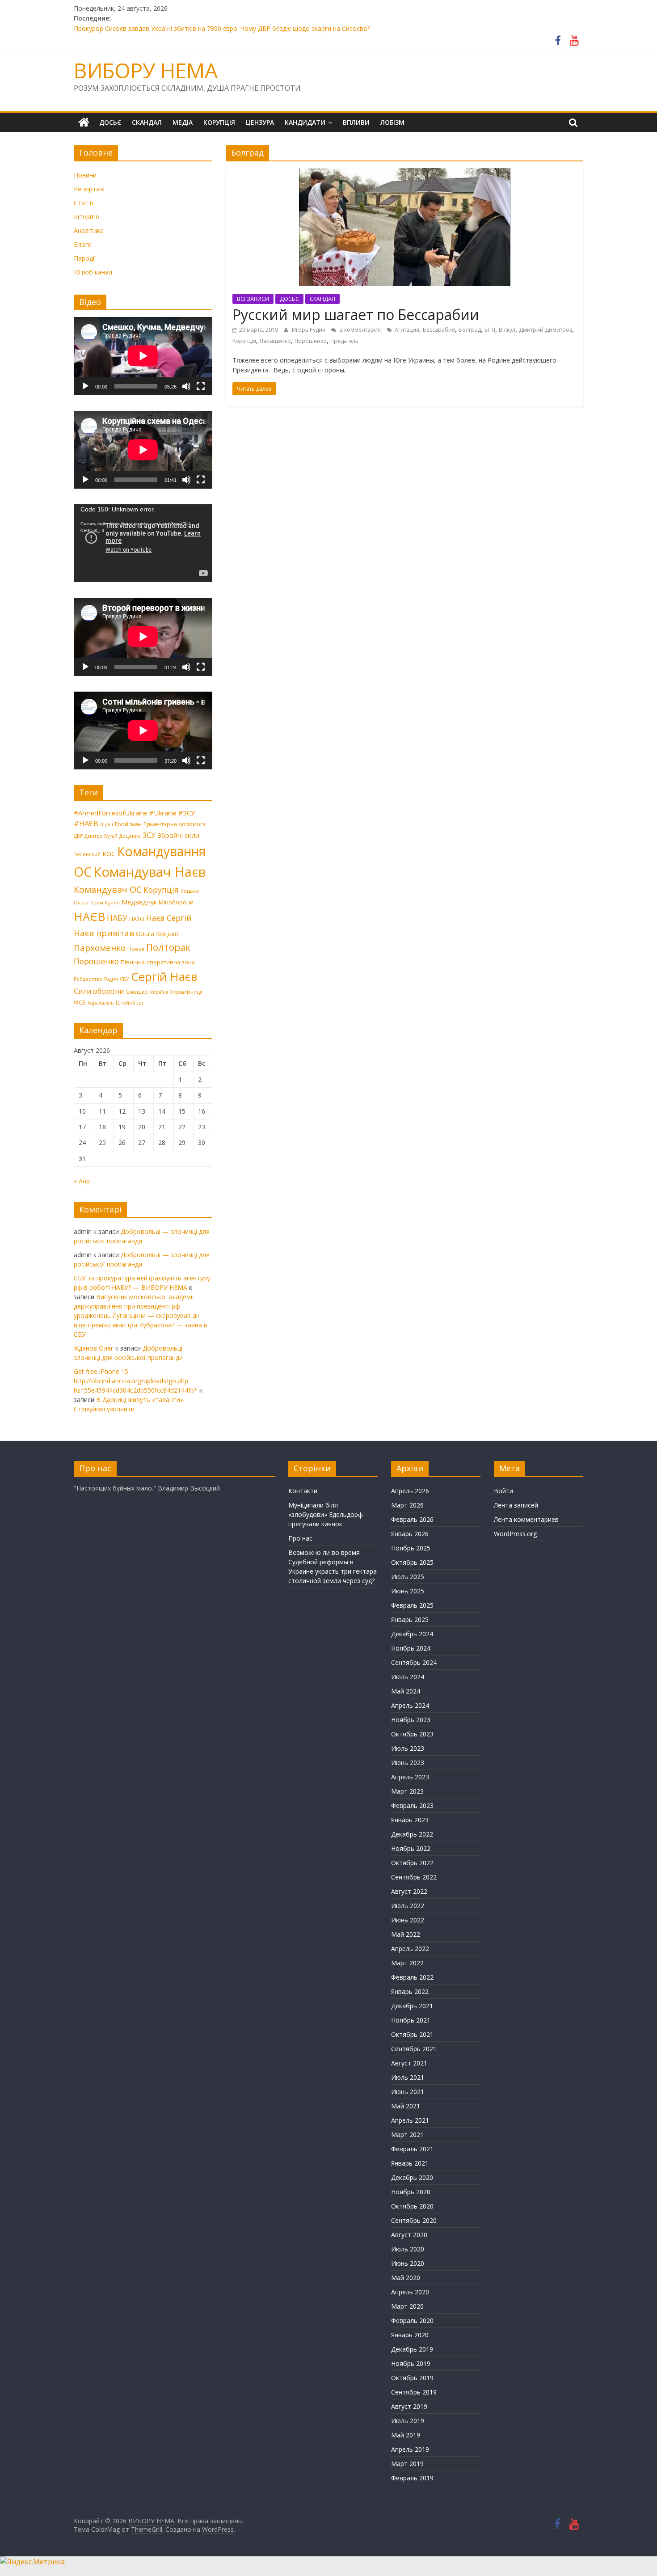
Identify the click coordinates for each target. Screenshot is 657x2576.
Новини (85, 175)
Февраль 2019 (412, 2478)
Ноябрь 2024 (411, 1648)
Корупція (244, 341)
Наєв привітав (104, 933)
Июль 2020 (408, 2249)
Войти (503, 1491)
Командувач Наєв (150, 872)
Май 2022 (406, 1934)
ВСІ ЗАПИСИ (253, 299)
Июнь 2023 (408, 1763)
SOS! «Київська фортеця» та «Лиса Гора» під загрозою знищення (172, 28)
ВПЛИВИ (356, 122)
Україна (159, 992)
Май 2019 (406, 2435)
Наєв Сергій (169, 918)
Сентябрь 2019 (414, 2392)
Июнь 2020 (408, 2263)
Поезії (136, 949)
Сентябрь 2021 (414, 2049)
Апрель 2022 (410, 1949)
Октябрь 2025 (412, 1562)
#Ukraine (163, 813)
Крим (97, 903)
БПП (490, 330)
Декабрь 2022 (412, 1834)
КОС (109, 853)
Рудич (111, 979)
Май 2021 (406, 2106)
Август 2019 (409, 2406)
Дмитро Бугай (101, 836)
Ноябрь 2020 (411, 2192)
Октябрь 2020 (412, 2206)
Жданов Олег (94, 1348)
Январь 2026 (410, 1534)
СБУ (124, 979)
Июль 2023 (408, 1748)
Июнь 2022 (408, 1920)
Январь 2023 (410, 1820)
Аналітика (89, 230)
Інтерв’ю (86, 217)
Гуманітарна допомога (175, 824)
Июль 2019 (408, 2421)
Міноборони (176, 902)
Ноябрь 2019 (411, 2363)
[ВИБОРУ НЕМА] (84, 122)
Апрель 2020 (410, 2292)
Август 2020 (409, 2235)
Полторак (168, 947)
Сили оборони (99, 991)
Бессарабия (439, 330)
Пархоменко (100, 948)
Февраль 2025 (412, 1605)
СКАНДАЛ (147, 122)
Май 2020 (406, 2278)
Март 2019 (407, 2464)
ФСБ (80, 1002)
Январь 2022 (410, 1991)
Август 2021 (409, 2063)
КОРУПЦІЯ (219, 122)
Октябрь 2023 (412, 1734)
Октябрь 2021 (412, 2034)
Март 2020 (407, 2306)
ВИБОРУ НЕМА (146, 70)
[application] (143, 356)
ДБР (78, 836)
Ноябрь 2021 (411, 2020)
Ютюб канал (93, 272)
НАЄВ (89, 916)
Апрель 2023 (410, 1777)
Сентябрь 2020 (414, 2220)
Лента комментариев (526, 1519)
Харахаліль (101, 1003)
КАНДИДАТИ (305, 122)
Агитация (407, 330)
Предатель (344, 341)
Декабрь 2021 (412, 2006)
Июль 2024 (408, 1677)
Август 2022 (409, 1891)
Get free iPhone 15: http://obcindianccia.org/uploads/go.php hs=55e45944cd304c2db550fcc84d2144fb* (136, 1381)
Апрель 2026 (410, 1491)
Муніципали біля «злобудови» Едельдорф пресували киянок (326, 1514)
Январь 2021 (410, 2163)
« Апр (82, 1181)
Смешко (137, 992)
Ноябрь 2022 (411, 1848)
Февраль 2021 (412, 2149)
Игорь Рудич (309, 330)
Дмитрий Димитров (545, 330)
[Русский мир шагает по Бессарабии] (405, 173)
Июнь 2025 (408, 1591)
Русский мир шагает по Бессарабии (356, 315)
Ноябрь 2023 (411, 1720)
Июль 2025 (408, 1577)
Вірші (107, 824)
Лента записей (516, 1505)
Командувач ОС (108, 889)
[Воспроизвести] (85, 386)
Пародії (85, 258)
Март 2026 (407, 1505)
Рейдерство (88, 979)
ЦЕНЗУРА (260, 122)
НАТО (137, 919)
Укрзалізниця (186, 992)
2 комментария (360, 330)
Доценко (130, 836)
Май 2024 (406, 1691)
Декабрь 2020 (412, 2177)
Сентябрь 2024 (414, 1662)
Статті (84, 203)
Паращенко (275, 341)
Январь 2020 (410, 2335)
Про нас (300, 1538)
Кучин (112, 903)
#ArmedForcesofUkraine (111, 813)
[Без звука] (186, 386)
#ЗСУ (187, 813)
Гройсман (128, 824)
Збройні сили (178, 835)
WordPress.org (515, 1534)
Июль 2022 (408, 1906)
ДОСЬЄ (110, 122)
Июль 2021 (408, 2077)
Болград (470, 330)
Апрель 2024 (410, 1705)
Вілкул (507, 330)
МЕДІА (183, 122)
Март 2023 (407, 1791)
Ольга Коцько (157, 933)
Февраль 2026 (412, 1519)
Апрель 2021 (410, 2120)
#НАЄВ (86, 823)
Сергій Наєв (164, 976)
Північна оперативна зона (158, 962)
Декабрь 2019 (412, 2349)
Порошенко (311, 341)
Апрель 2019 (410, 2449)
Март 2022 (407, 1963)
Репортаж (89, 189)
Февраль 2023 (412, 1805)
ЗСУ (149, 835)
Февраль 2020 (412, 2321)
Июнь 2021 (408, 2092)
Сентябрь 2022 (414, 1877)
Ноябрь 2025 (411, 1548)
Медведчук (139, 902)
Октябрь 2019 (412, 2378)
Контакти (303, 1491)
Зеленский (87, 854)
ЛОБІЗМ (392, 122)
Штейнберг (130, 1003)
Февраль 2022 (412, 1977)
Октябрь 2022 (412, 1863)
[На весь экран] (201, 386)
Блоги (83, 244)
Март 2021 (407, 2135)
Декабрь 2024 (412, 1634)
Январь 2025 (410, 1620)
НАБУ (117, 918)
